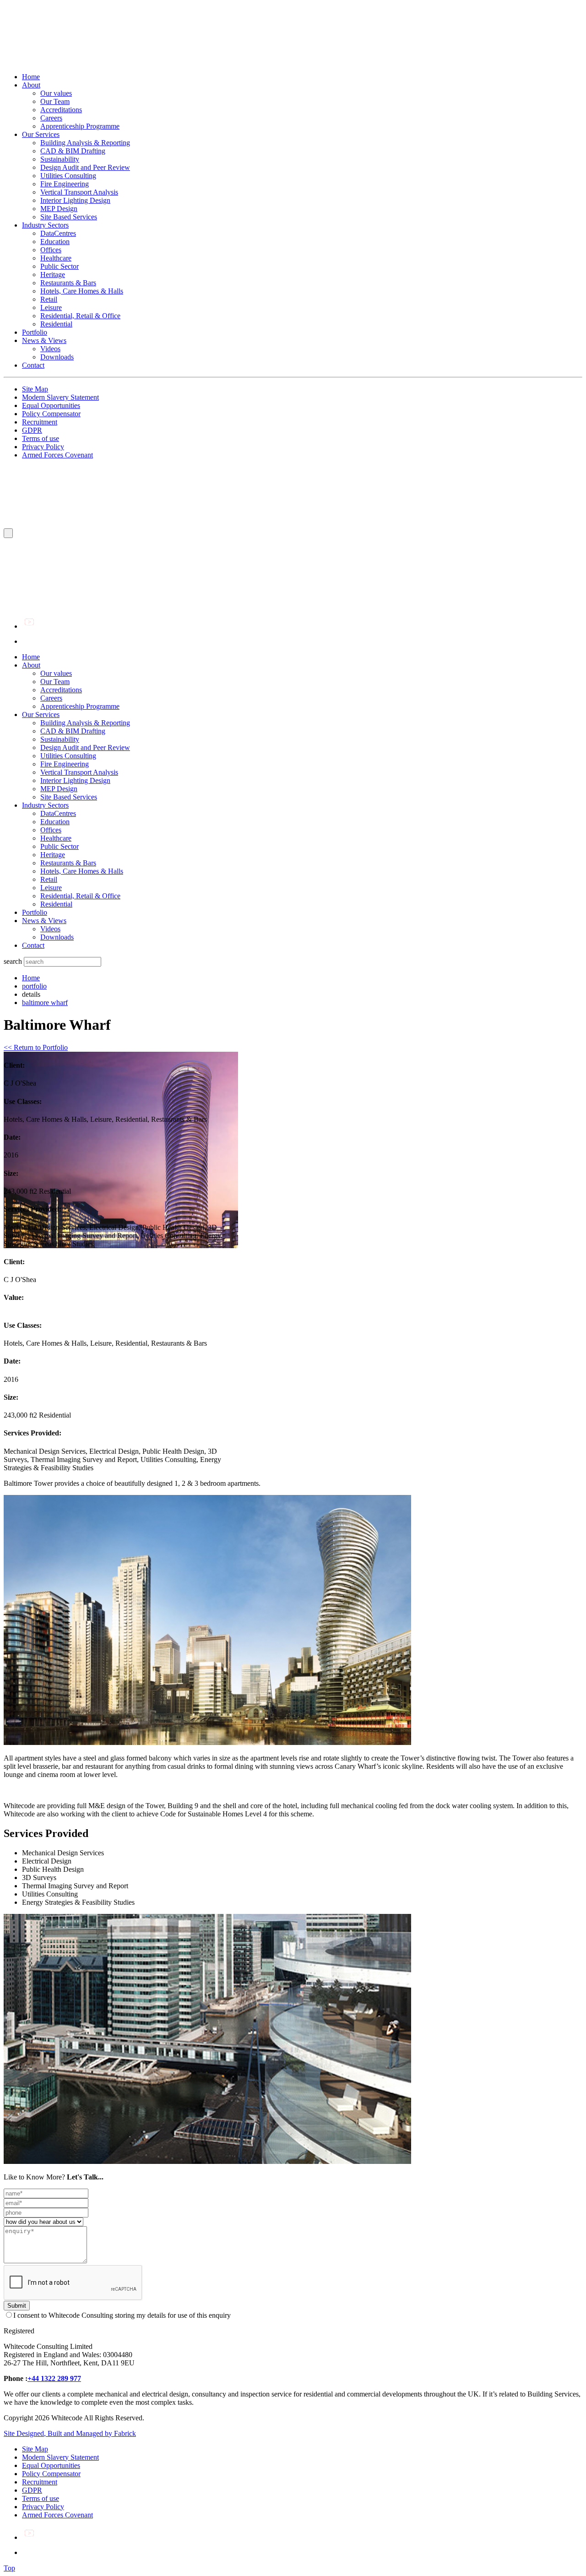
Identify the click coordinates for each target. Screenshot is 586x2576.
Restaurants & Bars (68, 283)
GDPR (32, 430)
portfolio (34, 986)
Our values (56, 93)
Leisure (51, 307)
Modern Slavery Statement (60, 397)
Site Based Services (69, 217)
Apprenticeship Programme (80, 126)
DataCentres (58, 233)
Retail (49, 299)
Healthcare (56, 258)
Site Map (35, 389)
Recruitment (40, 422)
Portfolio (35, 332)
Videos (50, 349)
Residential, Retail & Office (80, 316)
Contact (33, 365)
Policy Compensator (51, 414)
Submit (17, 2306)
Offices (51, 250)
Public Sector (60, 266)
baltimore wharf (45, 1003)
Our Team (55, 101)
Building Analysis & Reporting (85, 143)
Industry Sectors (45, 225)
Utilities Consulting (68, 176)
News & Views (44, 340)
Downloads (57, 357)
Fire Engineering (65, 184)
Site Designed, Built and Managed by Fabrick (70, 2433)
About (31, 85)
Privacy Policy (43, 447)
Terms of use (41, 438)
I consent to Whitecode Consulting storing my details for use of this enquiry (122, 2315)
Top (9, 2568)
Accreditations (61, 110)
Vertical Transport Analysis (79, 192)
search (13, 961)
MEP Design (59, 209)
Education (55, 242)
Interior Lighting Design (75, 200)
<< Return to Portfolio (36, 1047)
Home (31, 77)
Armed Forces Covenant (57, 455)
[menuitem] (302, 657)
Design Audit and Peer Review (85, 167)
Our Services (41, 134)
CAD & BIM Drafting (73, 151)
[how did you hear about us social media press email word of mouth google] (43, 2221)
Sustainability (60, 159)
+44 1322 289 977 (54, 2378)
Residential (56, 324)
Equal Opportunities (51, 405)
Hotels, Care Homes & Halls (82, 291)
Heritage (53, 274)
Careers (51, 118)
